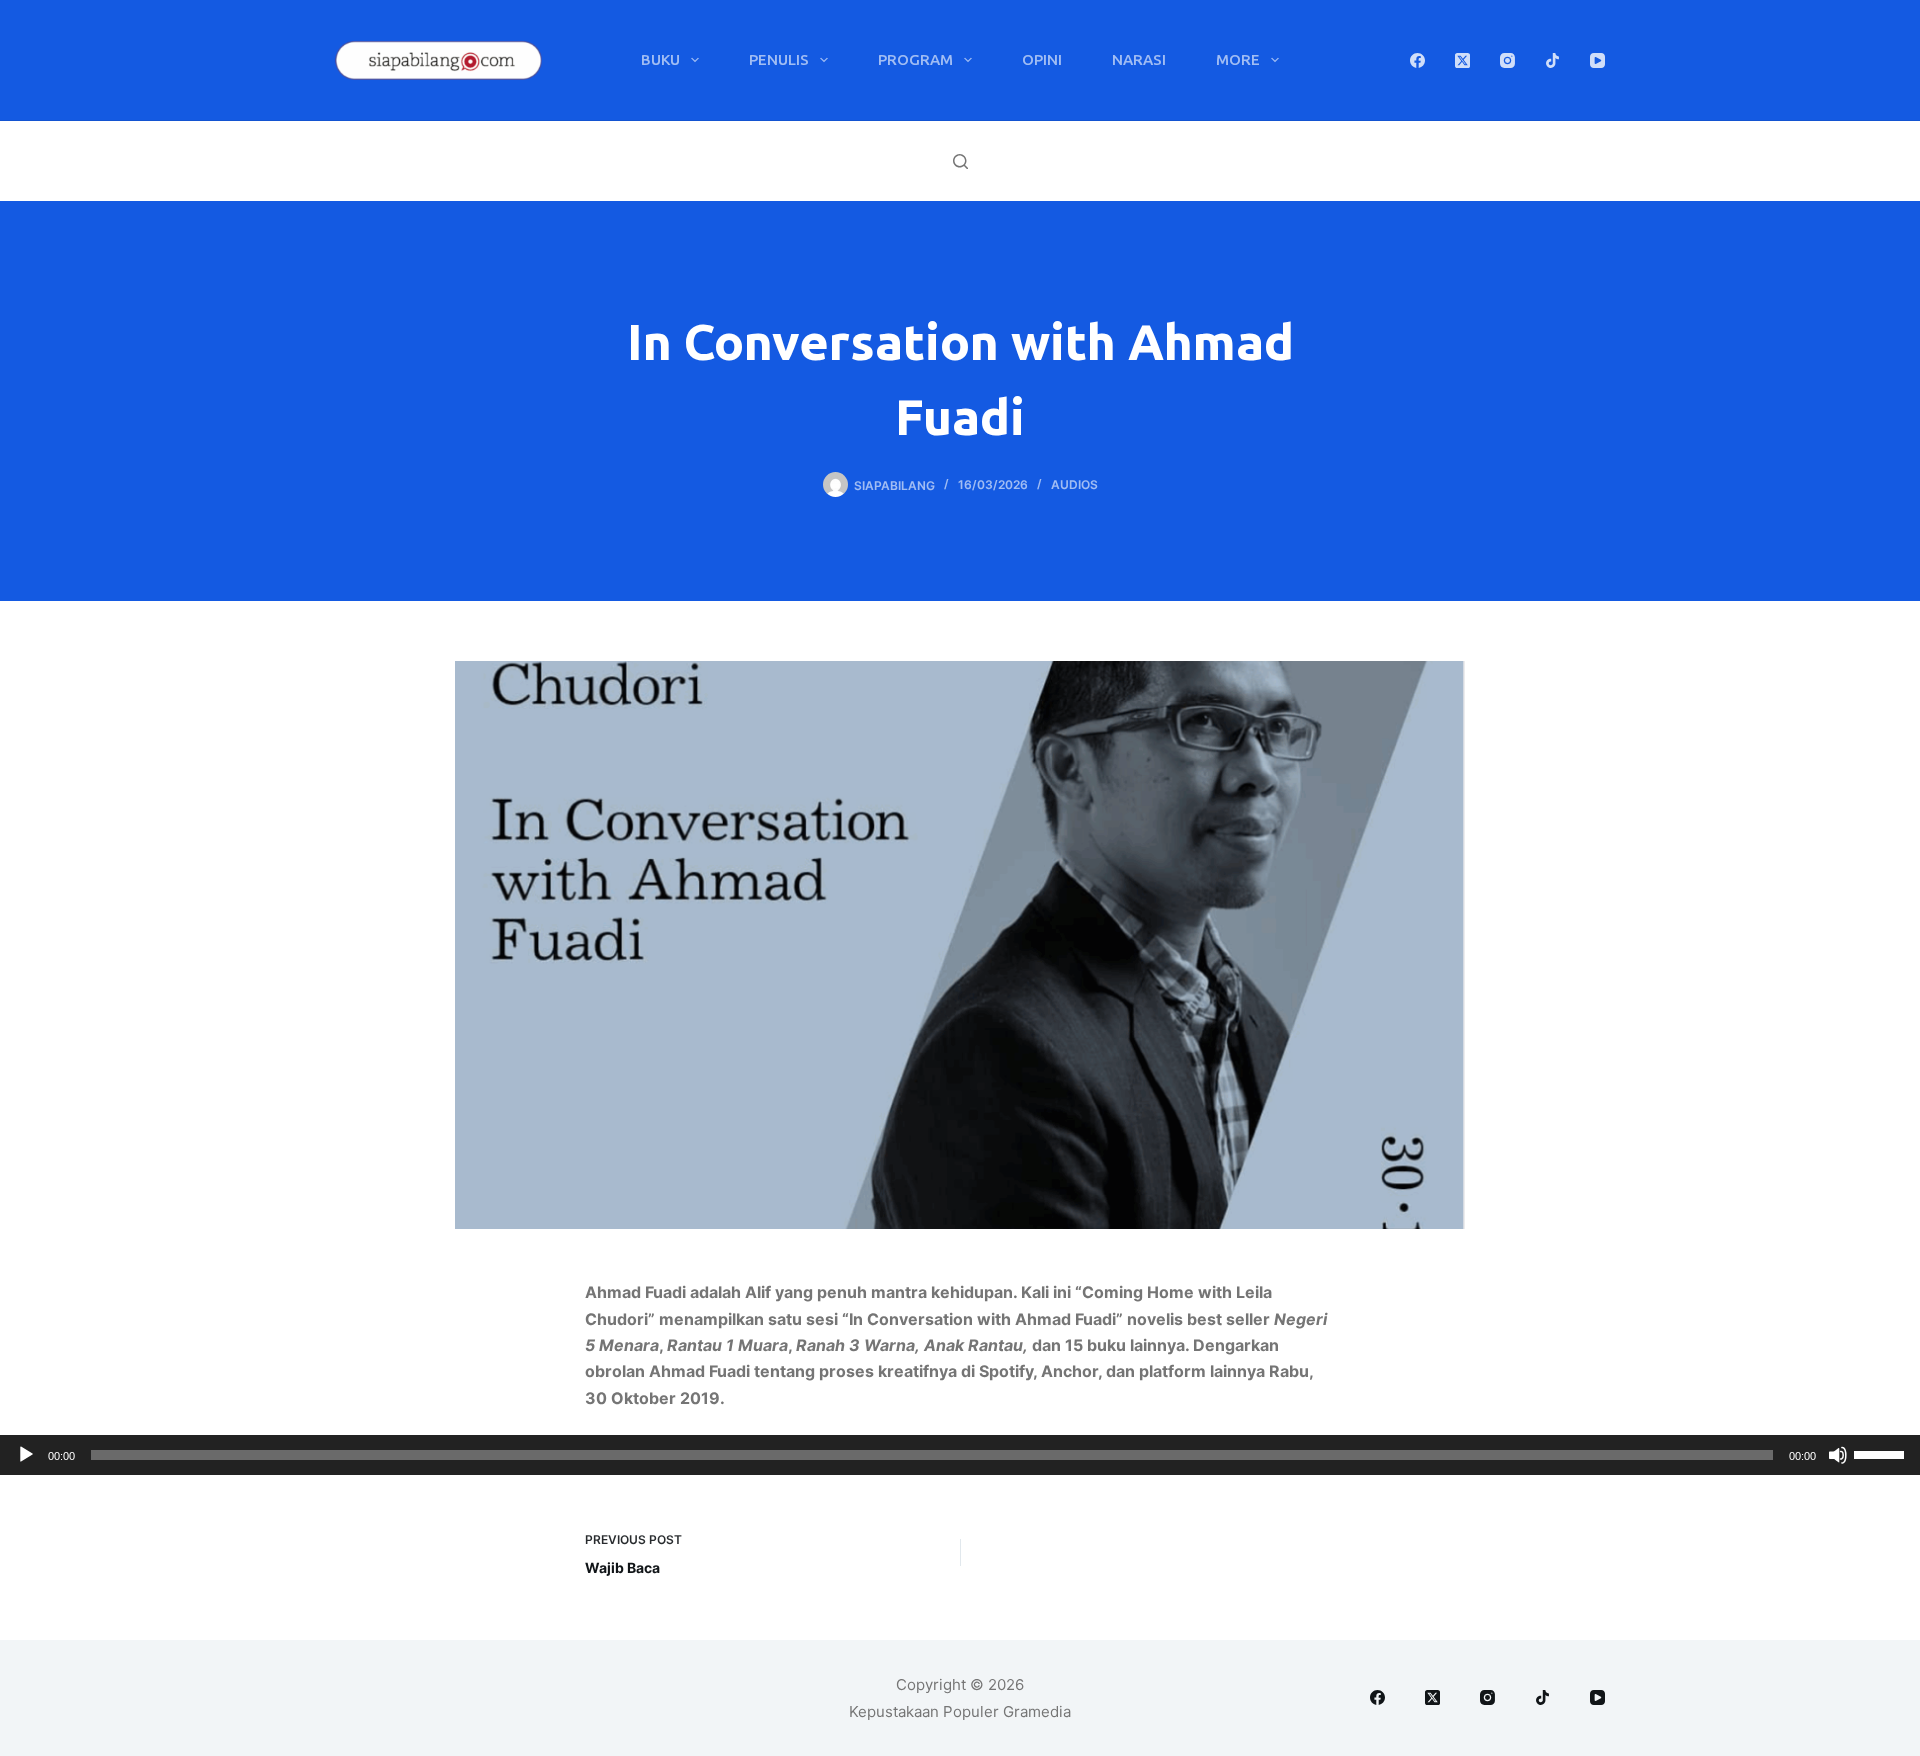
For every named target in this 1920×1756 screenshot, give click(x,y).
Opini (1042, 59)
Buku (660, 59)
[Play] (26, 1455)
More (1238, 59)
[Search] (960, 161)
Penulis (779, 59)
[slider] (1882, 1453)
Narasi (1139, 59)
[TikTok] (1552, 60)
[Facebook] (1417, 60)
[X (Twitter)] (1462, 60)
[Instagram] (1507, 60)
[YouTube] (1597, 60)
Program (915, 59)
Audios (1074, 484)
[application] (960, 1455)
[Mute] (1838, 1455)
